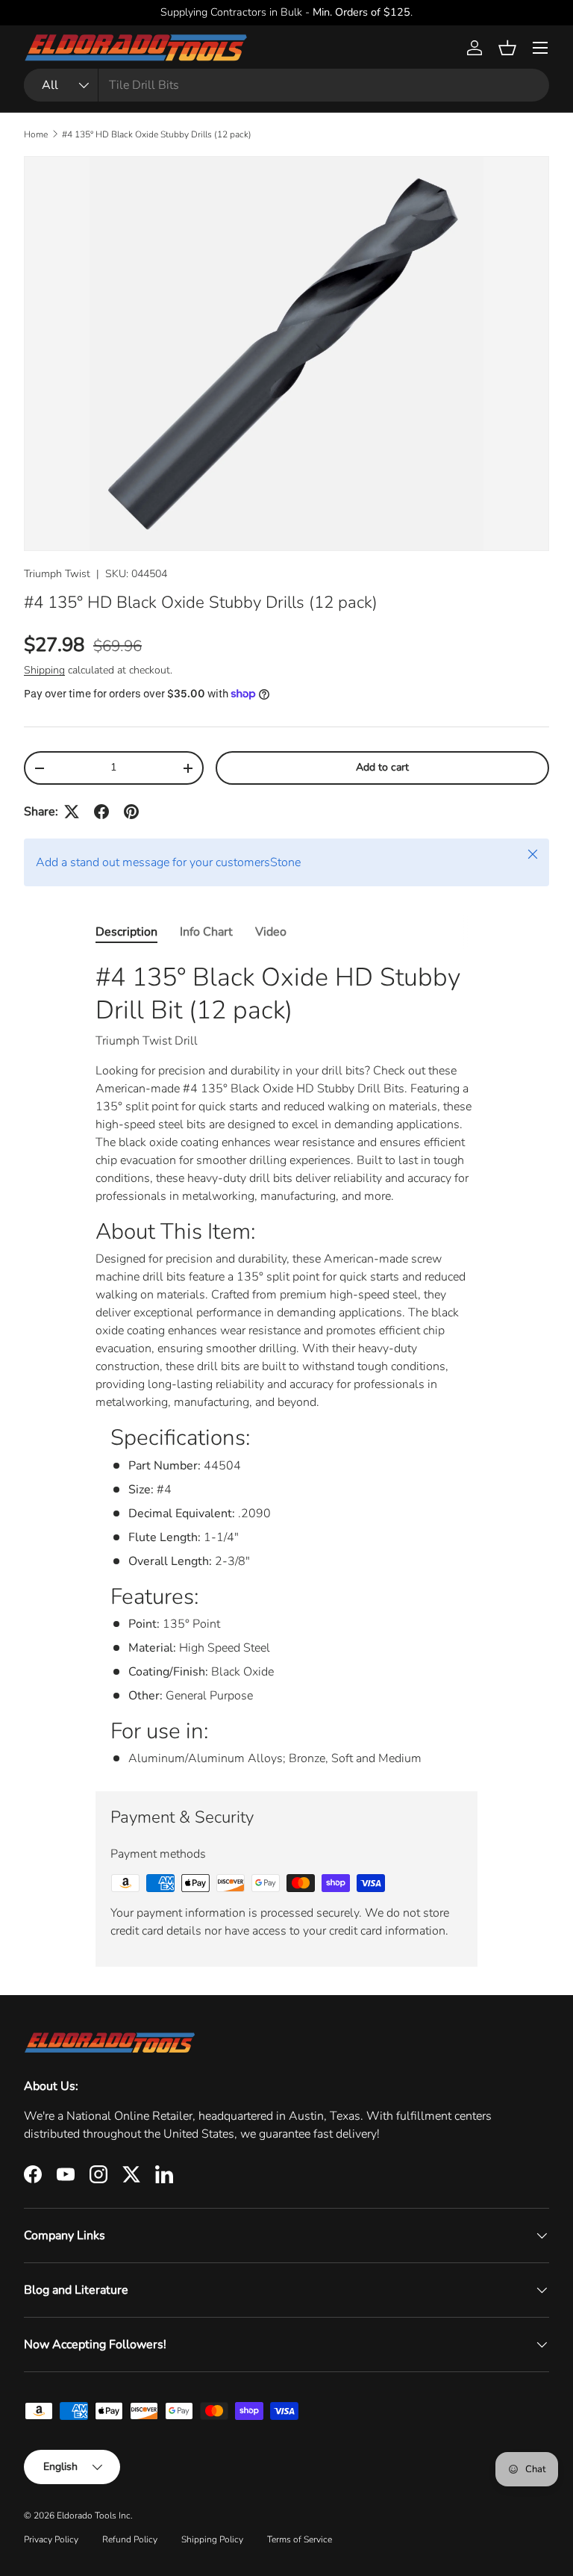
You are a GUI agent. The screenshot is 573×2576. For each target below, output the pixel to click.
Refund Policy (130, 2539)
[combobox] (286, 85)
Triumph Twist (57, 574)
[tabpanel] (286, 1364)
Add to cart (382, 767)
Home (36, 134)
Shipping (44, 670)
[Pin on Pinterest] (131, 812)
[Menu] (540, 48)
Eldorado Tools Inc (94, 2516)
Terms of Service (300, 2539)
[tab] (126, 932)
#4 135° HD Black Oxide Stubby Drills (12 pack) (157, 134)
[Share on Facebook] (101, 812)
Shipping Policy (212, 2539)
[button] (507, 48)
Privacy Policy (51, 2539)
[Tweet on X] (72, 812)
